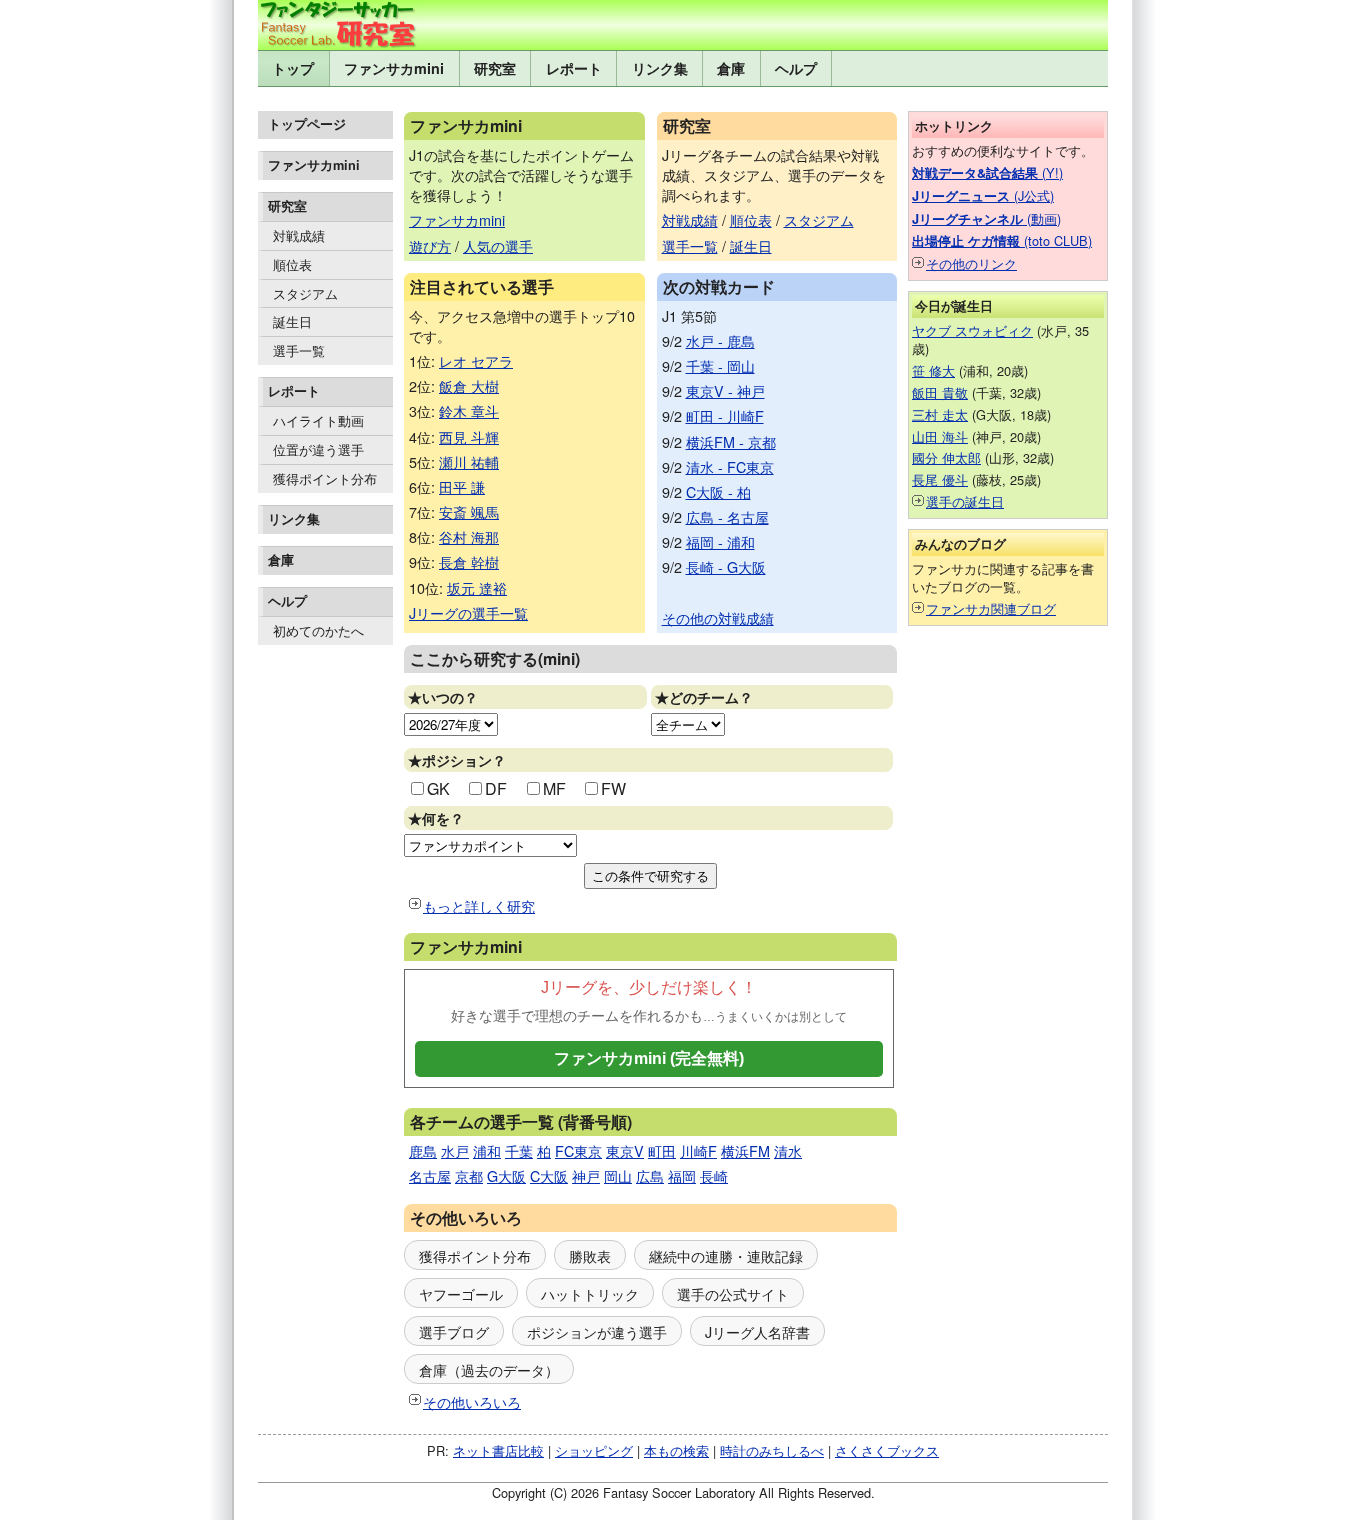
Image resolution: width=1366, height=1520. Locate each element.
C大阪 (549, 1175)
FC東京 (578, 1150)
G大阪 (506, 1175)
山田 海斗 (940, 436)
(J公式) (983, 195)
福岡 (682, 1175)
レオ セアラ (476, 360)
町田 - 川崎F (725, 415)
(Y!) (987, 172)
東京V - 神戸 (725, 390)
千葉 (519, 1150)
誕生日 (292, 321)
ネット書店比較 (498, 1450)
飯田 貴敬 (940, 392)
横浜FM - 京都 (731, 441)
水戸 (455, 1150)
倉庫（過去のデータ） (489, 1369)
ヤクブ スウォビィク (972, 330)
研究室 (495, 68)
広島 (650, 1175)
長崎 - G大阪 (726, 566)
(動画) (986, 218)
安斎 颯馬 (469, 511)
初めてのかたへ (318, 630)
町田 (662, 1150)
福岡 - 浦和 (720, 541)
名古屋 (430, 1175)
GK (438, 788)
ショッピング (594, 1450)
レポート (574, 68)
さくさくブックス (887, 1450)
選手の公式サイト (733, 1293)
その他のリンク (971, 263)
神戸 (586, 1175)
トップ (293, 68)
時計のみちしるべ (772, 1450)
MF (554, 788)
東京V (625, 1150)
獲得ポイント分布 (325, 478)
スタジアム (305, 293)
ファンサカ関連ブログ (991, 608)
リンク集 (660, 68)
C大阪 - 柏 (718, 491)
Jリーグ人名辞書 (757, 1331)
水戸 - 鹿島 (720, 340)
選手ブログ (454, 1331)
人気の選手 (498, 245)
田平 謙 (462, 486)
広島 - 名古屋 (727, 516)
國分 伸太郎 (946, 457)
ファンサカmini (394, 68)
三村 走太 (940, 414)
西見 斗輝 (469, 436)
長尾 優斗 (940, 479)
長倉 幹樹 (469, 561)
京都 (469, 1175)
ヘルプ (796, 68)
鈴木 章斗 (469, 410)
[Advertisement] (325, 961)
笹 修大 (933, 370)
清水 (788, 1150)
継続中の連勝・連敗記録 (726, 1255)
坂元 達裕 (477, 587)
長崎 (714, 1175)
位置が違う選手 (318, 449)
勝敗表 (590, 1255)
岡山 (618, 1175)
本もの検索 (676, 1450)
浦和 (487, 1150)
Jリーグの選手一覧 (468, 612)
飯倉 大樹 (469, 385)
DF (496, 788)
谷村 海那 (469, 536)
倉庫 (731, 68)
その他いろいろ (472, 1401)
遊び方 (430, 245)
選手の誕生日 (965, 501)
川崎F (698, 1150)
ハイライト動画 (318, 420)
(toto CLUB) (1002, 240)
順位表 (292, 264)
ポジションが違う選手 (597, 1331)
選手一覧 (299, 350)
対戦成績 (299, 235)
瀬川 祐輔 (469, 461)
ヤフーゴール (461, 1293)
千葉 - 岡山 (720, 365)
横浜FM (745, 1150)
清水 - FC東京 (730, 466)
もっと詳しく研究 (479, 905)
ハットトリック (590, 1293)
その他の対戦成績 (718, 617)
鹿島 (423, 1150)
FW (613, 788)
